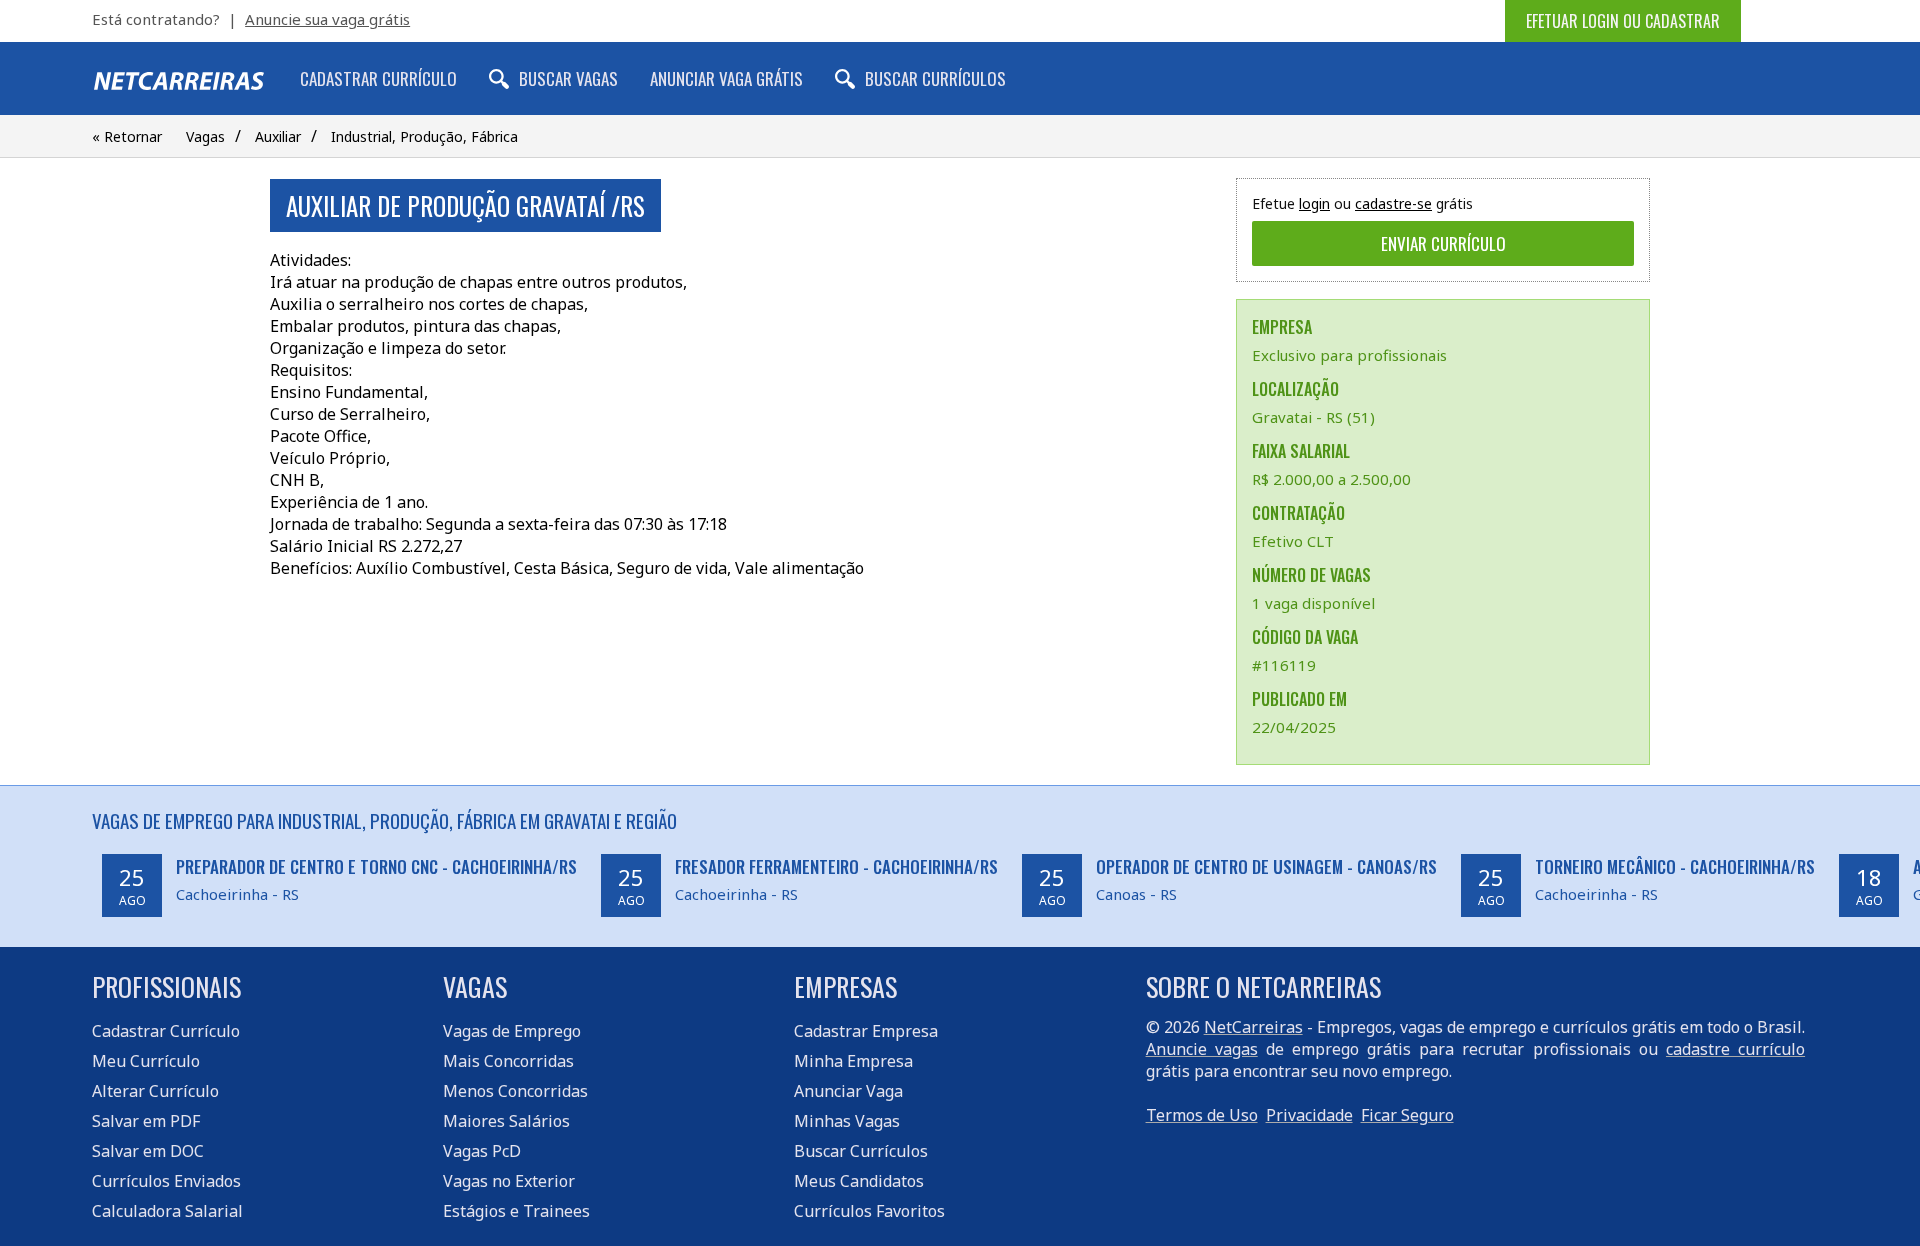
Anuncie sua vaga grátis (327, 19)
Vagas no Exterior (509, 1181)
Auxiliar (278, 136)
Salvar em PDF (146, 1121)
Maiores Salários (506, 1121)
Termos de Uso (1202, 1115)
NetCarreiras (1253, 1027)
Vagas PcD (482, 1151)
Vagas (205, 136)
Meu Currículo (146, 1061)
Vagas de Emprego (512, 1031)
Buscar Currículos (935, 78)
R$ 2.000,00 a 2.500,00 (1331, 479)
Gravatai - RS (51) (1313, 417)
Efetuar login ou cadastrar (1623, 21)
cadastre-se (1393, 203)
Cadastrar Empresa (866, 1031)
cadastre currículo (1735, 1049)
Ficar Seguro (1407, 1115)
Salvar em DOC (148, 1151)
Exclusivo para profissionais (1349, 355)
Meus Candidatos (859, 1181)
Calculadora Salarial (167, 1211)
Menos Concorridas (515, 1091)
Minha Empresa (853, 1061)
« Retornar (127, 136)
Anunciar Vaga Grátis (726, 78)
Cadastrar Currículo (378, 78)
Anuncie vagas (1202, 1049)
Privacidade (1309, 1115)
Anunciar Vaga (848, 1091)
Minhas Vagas (847, 1121)
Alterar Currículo (155, 1091)
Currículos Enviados (166, 1181)
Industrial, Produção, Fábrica (424, 136)
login (1314, 203)
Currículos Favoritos (869, 1211)
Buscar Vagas (568, 78)
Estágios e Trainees (516, 1211)
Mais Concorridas (508, 1061)
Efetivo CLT (1293, 541)
